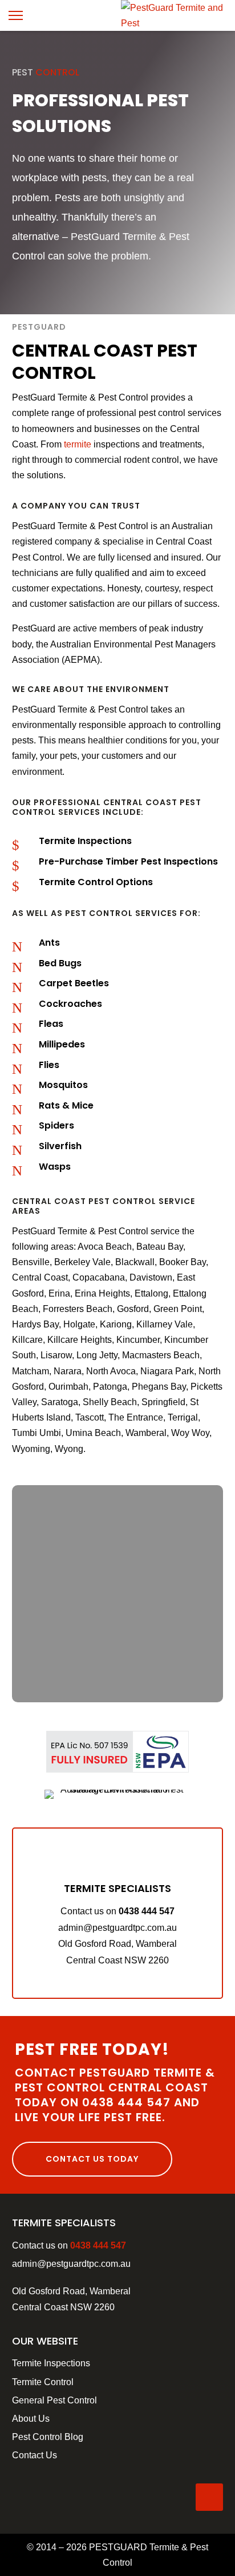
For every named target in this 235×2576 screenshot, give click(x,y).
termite (78, 444)
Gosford (133, 1309)
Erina (59, 1293)
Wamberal (146, 1433)
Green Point (178, 1309)
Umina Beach (93, 1433)
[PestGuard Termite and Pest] (178, 23)
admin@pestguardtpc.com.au (71, 2264)
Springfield (163, 1402)
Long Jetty (97, 1355)
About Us (31, 2419)
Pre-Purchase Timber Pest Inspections (128, 861)
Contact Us (35, 2455)
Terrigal (183, 1417)
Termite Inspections (85, 841)
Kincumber (138, 1340)
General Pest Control (54, 2400)
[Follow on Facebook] (209, 2497)
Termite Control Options (96, 882)
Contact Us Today (92, 2159)
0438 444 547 (147, 1911)
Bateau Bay (160, 1247)
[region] (118, 1594)
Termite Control (43, 2382)
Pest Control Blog (48, 2437)
